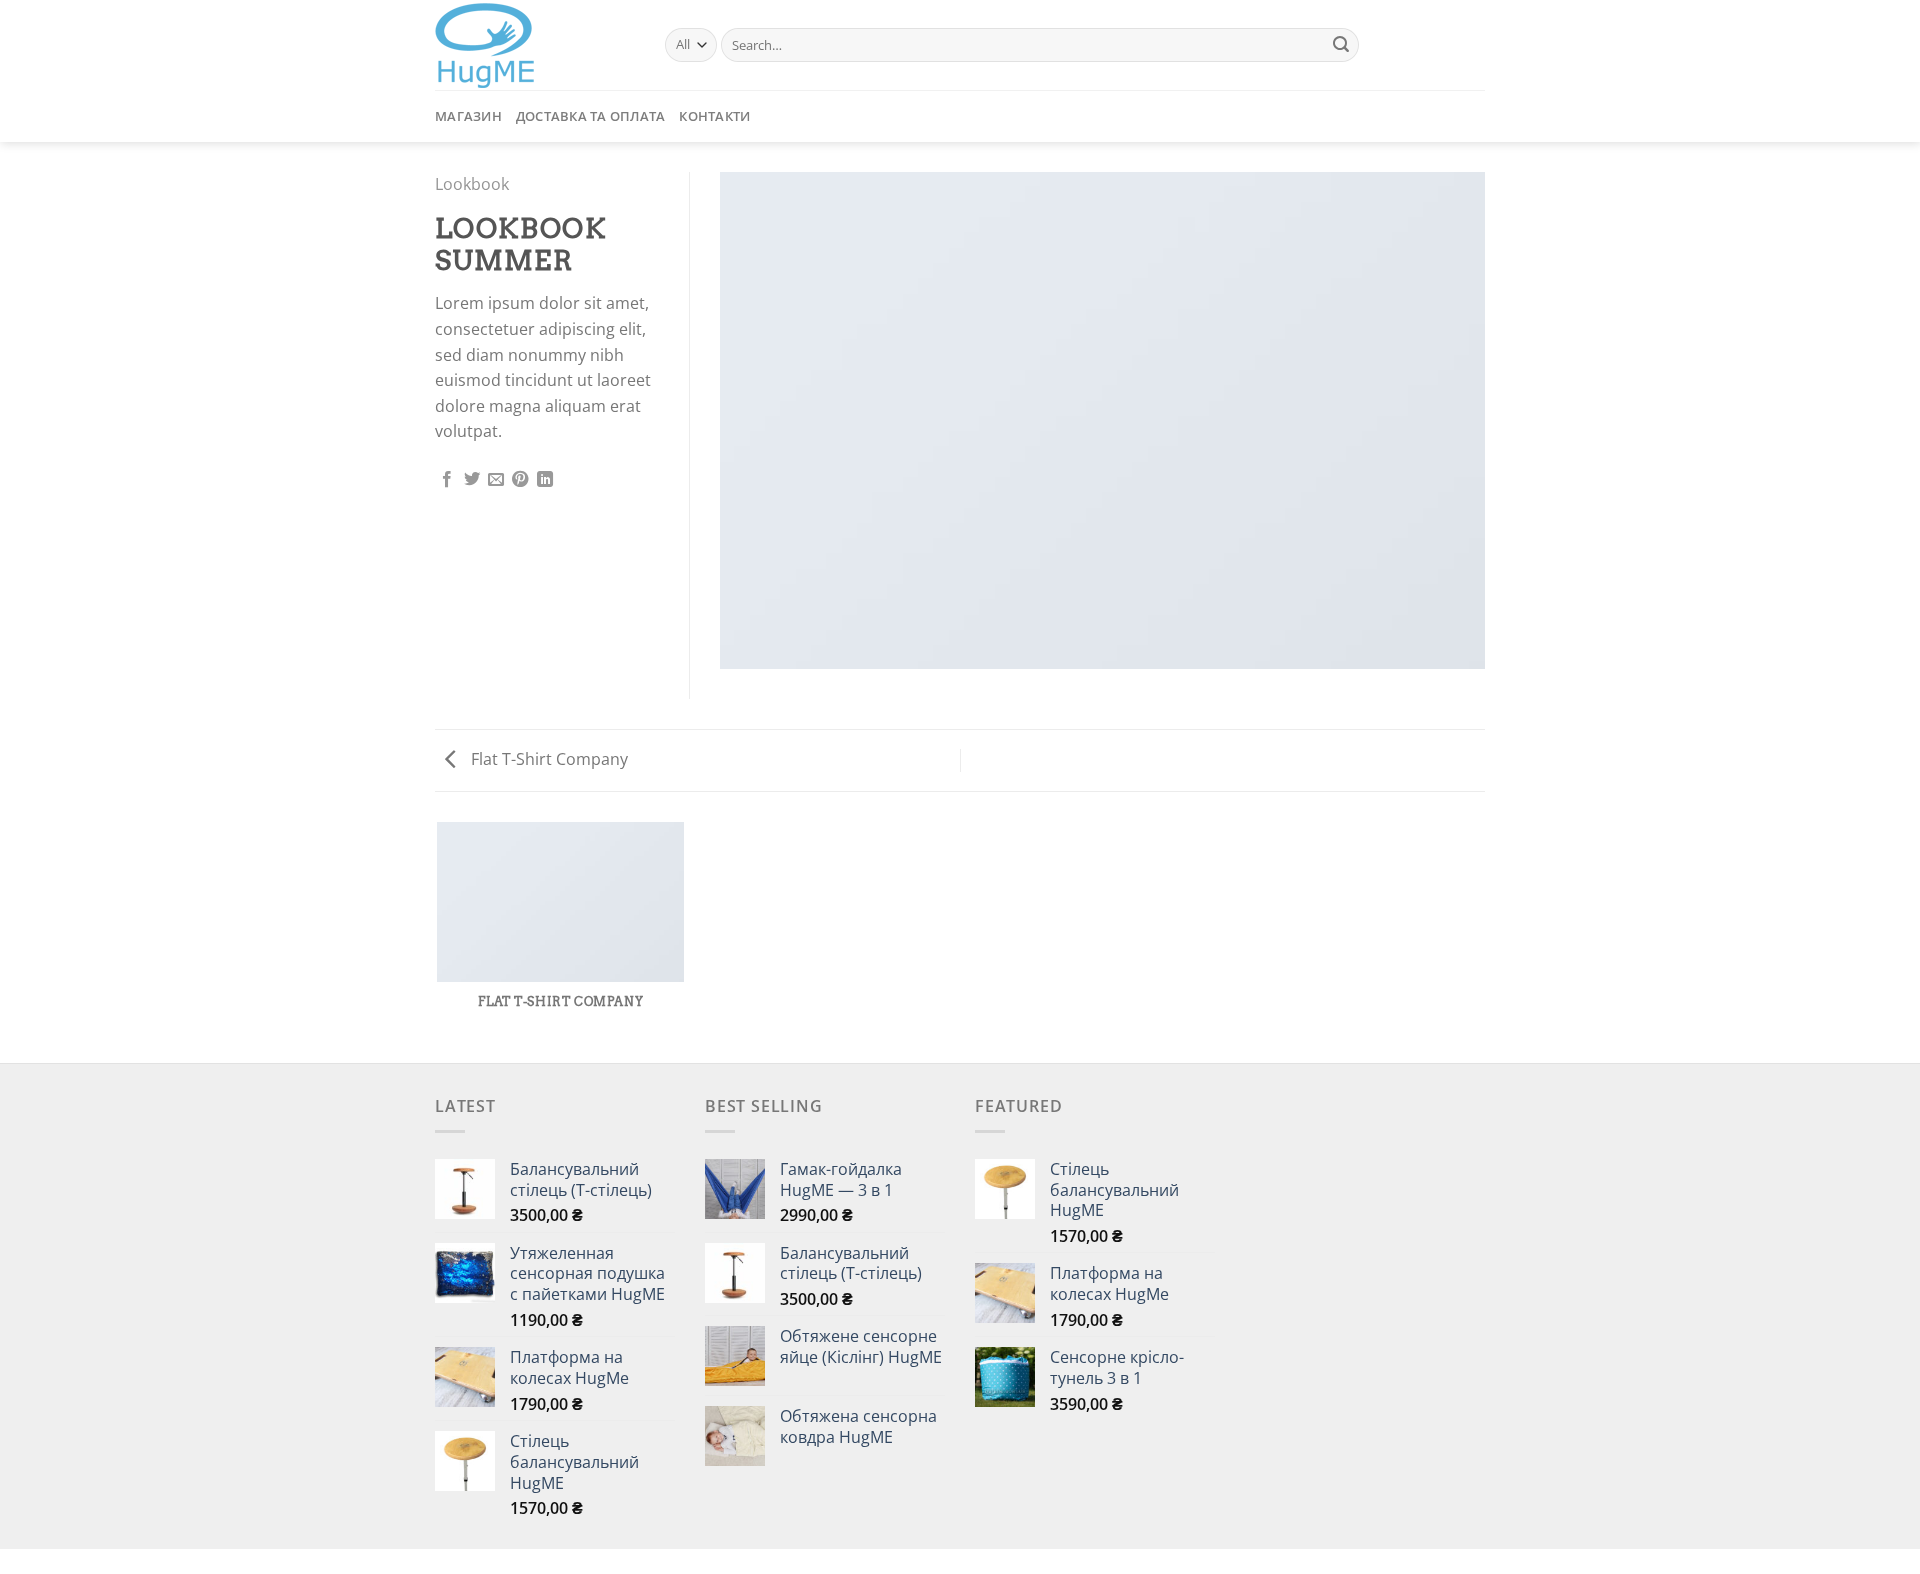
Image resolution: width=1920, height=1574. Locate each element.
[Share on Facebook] (447, 480)
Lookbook (472, 184)
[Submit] (1341, 45)
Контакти (714, 116)
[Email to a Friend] (496, 480)
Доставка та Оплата (591, 116)
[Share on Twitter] (472, 480)
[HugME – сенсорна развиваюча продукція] (535, 45)
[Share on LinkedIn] (545, 480)
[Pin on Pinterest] (520, 480)
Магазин (468, 116)
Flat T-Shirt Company (547, 759)
